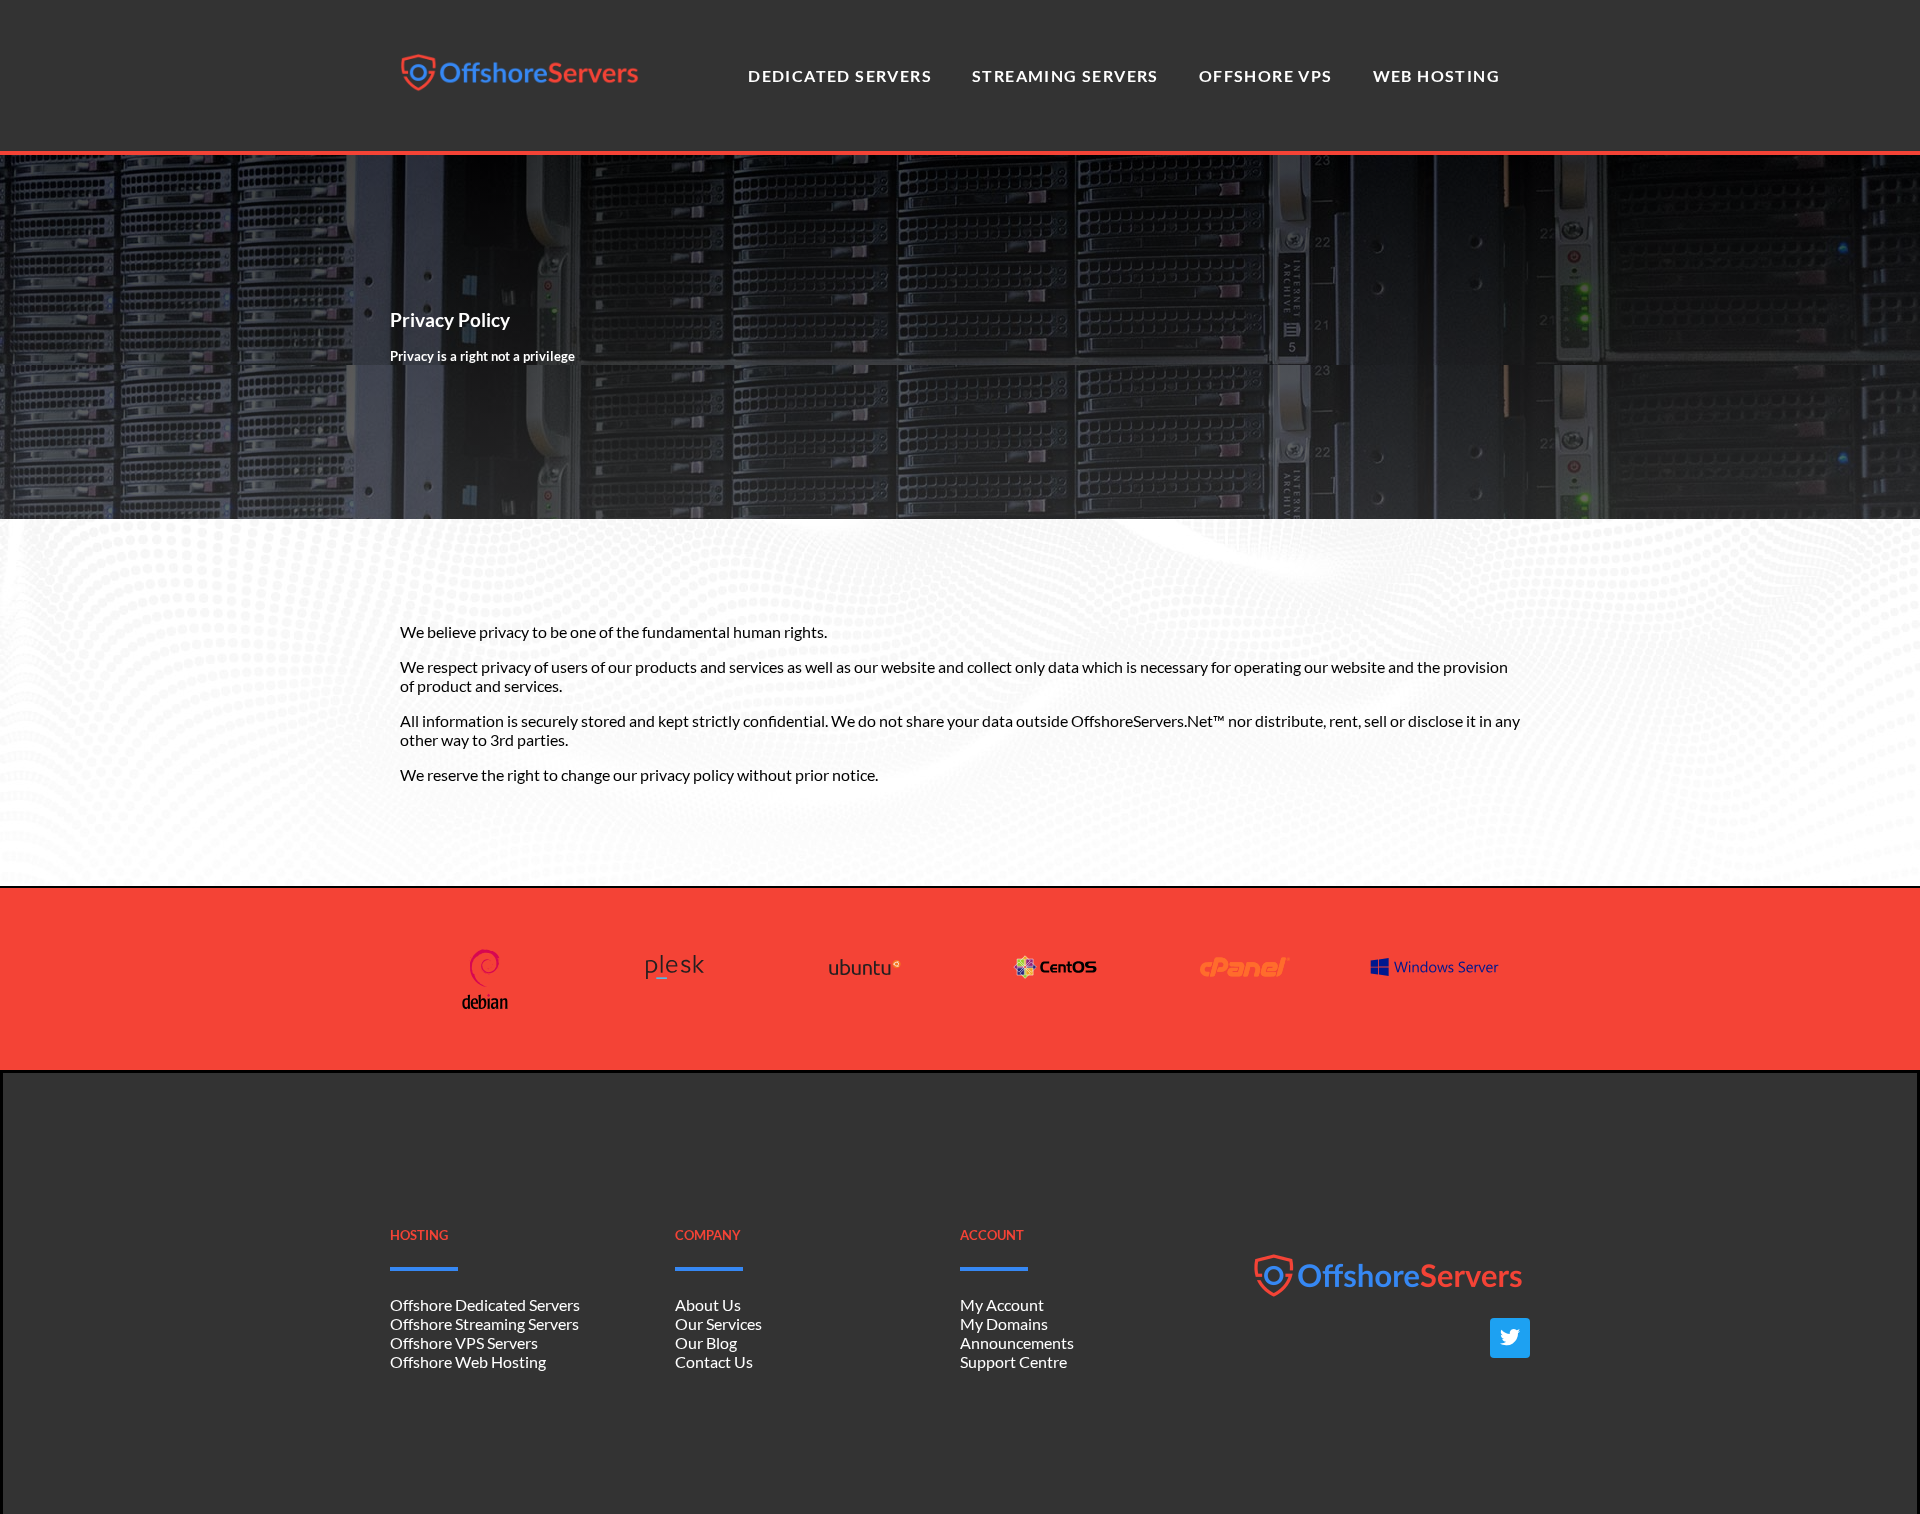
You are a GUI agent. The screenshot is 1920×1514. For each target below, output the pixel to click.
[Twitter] (1510, 1338)
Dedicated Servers (840, 75)
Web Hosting (1436, 75)
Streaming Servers (1065, 75)
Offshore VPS (1266, 75)
